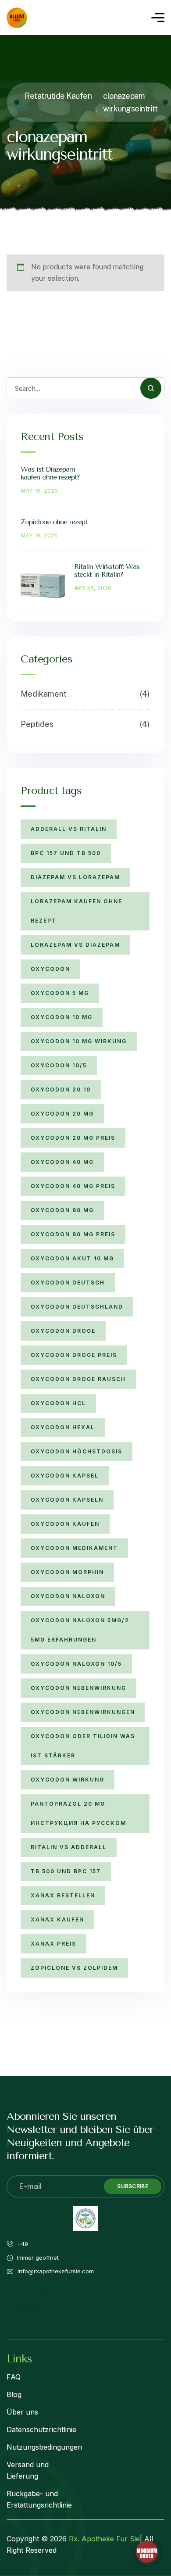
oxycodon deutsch (68, 1283)
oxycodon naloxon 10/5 (76, 1664)
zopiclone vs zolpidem (74, 1968)
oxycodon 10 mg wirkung (79, 1041)
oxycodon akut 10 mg (72, 1258)
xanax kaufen (57, 1919)
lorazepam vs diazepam (75, 945)
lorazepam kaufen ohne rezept (77, 911)
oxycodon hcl (58, 1403)
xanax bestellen (63, 1895)
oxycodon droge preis (74, 1355)
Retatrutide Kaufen (58, 96)
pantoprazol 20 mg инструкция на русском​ (78, 1813)
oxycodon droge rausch (78, 1379)
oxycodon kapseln (67, 1500)
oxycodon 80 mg (62, 1210)
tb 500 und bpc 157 (66, 1871)
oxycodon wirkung (68, 1780)
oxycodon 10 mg (62, 1017)
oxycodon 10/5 (59, 1065)
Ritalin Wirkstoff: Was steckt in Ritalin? (107, 571)
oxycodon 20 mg (62, 1114)
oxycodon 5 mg (60, 993)
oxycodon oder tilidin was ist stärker (83, 1746)
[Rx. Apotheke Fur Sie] (17, 18)
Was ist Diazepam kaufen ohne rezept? (50, 473)
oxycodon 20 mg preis (73, 1138)
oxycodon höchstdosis (77, 1451)
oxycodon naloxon (68, 1596)
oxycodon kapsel (65, 1476)
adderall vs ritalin (69, 829)
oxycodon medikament (74, 1548)
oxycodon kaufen (65, 1524)
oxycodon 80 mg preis (73, 1234)
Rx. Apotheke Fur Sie (104, 2539)
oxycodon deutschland (77, 1307)
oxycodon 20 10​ (61, 1089)
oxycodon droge (63, 1331)
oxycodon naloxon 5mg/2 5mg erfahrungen (80, 1630)
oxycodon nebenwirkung (78, 1688)
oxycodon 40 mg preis (73, 1186)
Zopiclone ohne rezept (54, 522)
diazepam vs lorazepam (75, 877)
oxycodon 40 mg (62, 1162)
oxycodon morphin (67, 1572)
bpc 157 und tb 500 (66, 853)
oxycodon (50, 969)
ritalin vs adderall (69, 1847)
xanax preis (53, 1944)
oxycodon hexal (63, 1427)
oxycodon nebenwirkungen (83, 1712)
